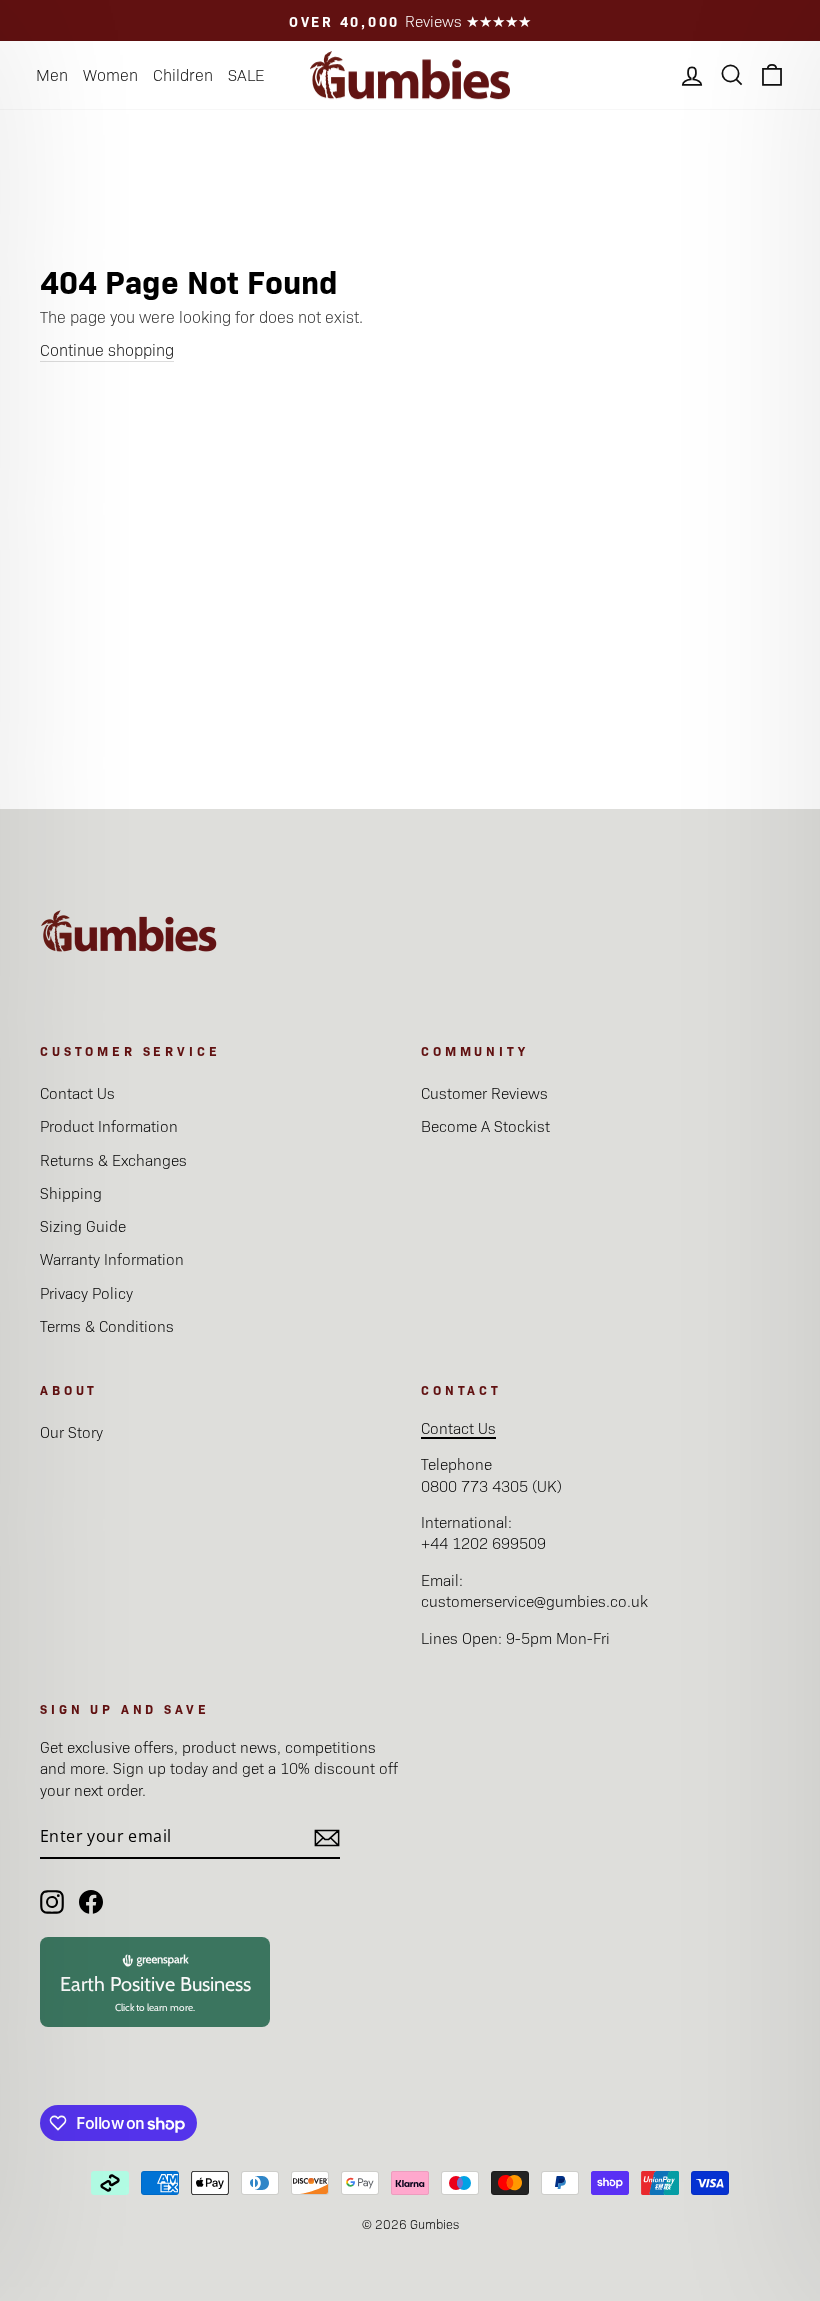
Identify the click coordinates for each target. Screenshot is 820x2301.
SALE (246, 74)
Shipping (71, 1192)
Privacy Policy (86, 1292)
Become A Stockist (485, 1125)
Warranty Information (112, 1258)
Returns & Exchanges (113, 1159)
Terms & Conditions (107, 1325)
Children (183, 74)
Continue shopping (107, 349)
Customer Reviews (484, 1092)
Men (52, 74)
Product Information (109, 1125)
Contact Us (77, 1092)
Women (110, 74)
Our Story (71, 1431)
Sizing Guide (83, 1225)
